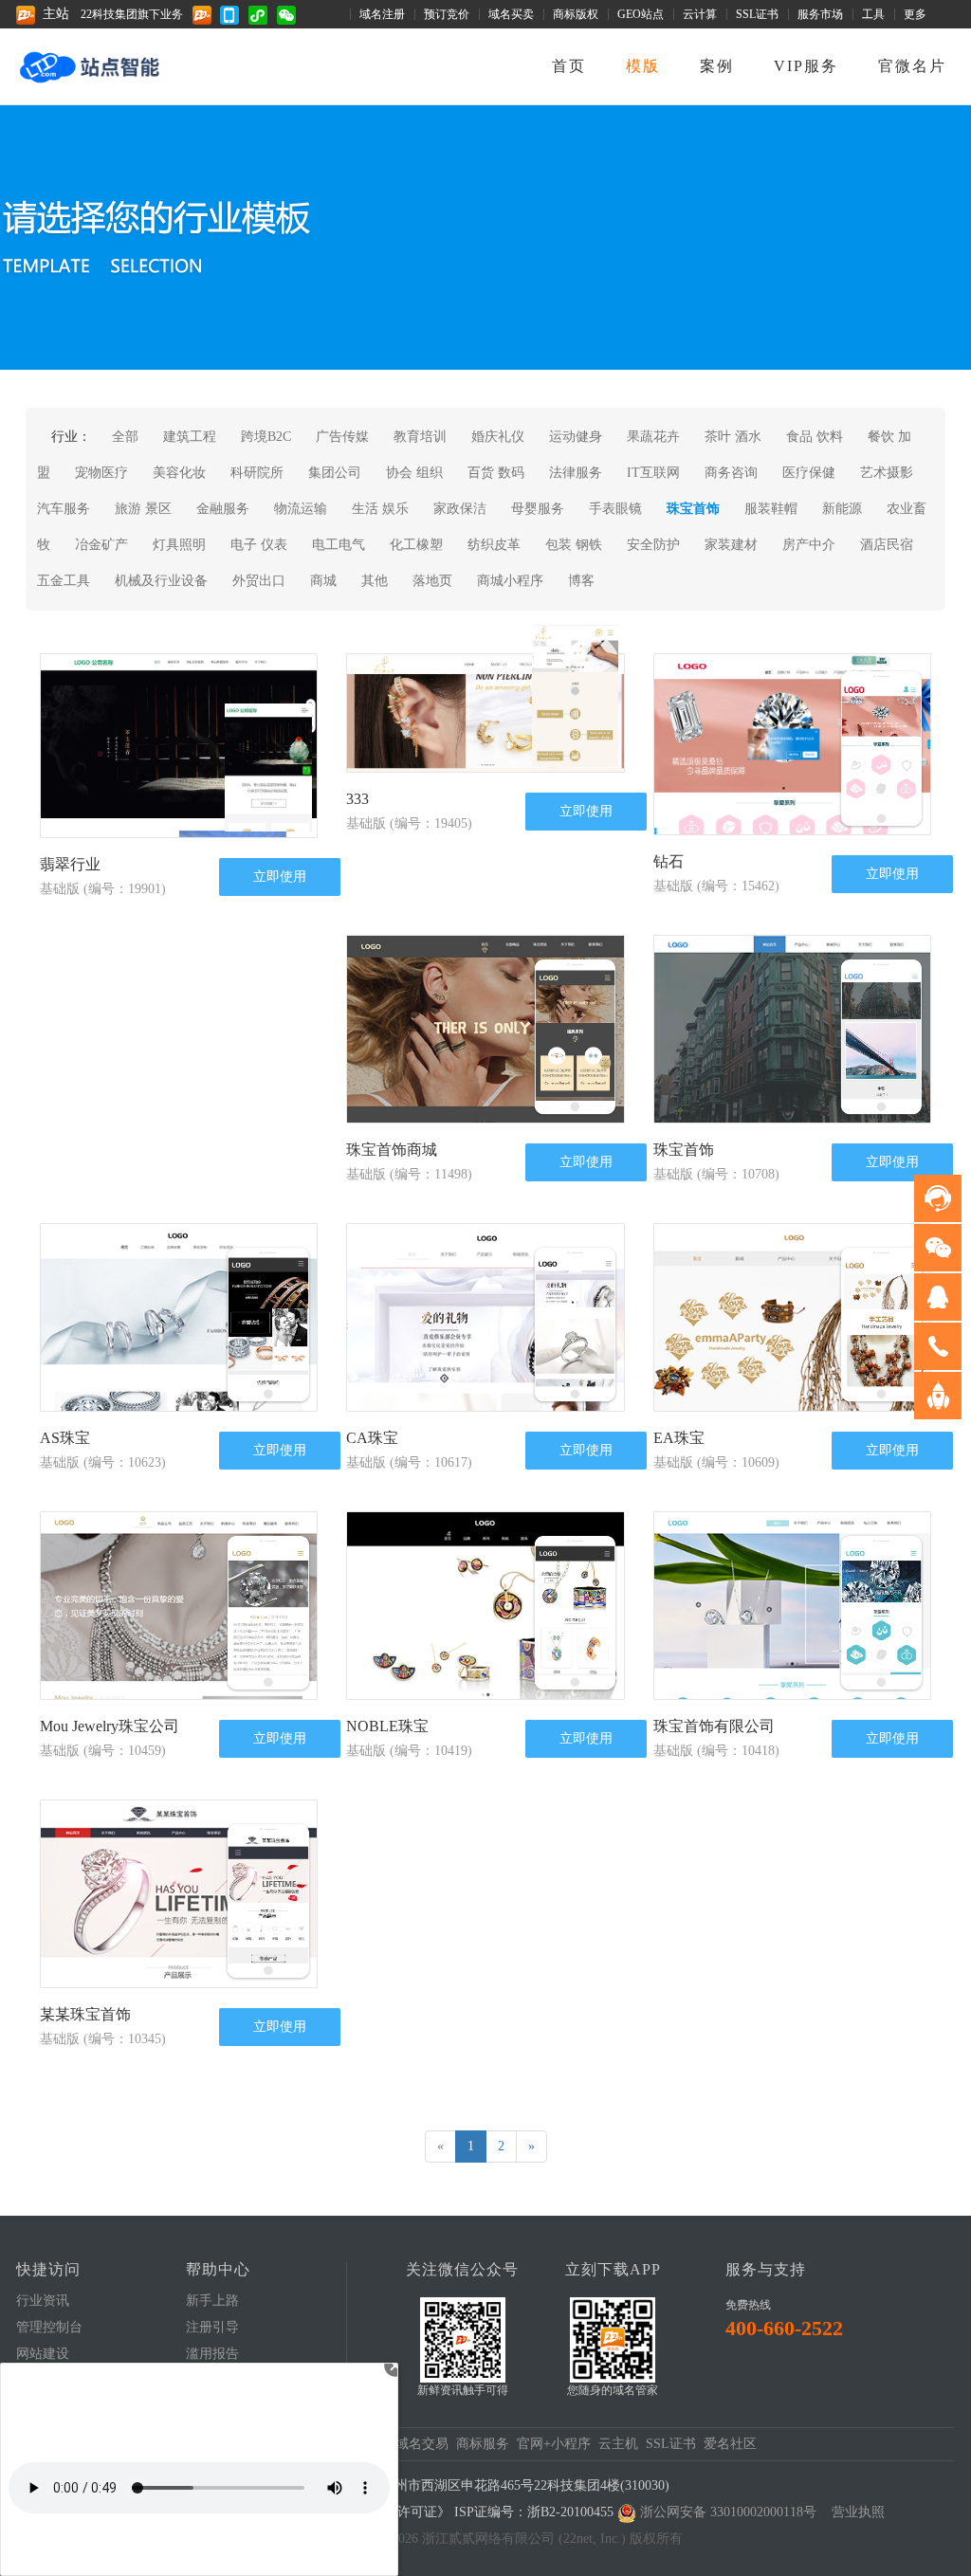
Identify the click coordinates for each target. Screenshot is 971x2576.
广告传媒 (342, 437)
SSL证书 (757, 14)
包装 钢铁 (574, 545)
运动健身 (576, 437)
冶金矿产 (101, 545)
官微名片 (912, 66)
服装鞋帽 (771, 509)
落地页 (432, 581)
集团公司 (335, 473)
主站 (56, 14)
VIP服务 (806, 66)
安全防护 (653, 545)
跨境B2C (266, 437)
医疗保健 (809, 473)
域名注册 (382, 14)
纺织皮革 (494, 545)
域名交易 (422, 2444)
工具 (873, 14)
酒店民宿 (887, 545)
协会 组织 (416, 473)
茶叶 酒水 (733, 437)
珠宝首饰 (693, 509)
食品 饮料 (815, 437)
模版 (643, 66)
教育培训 (420, 437)
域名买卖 (511, 14)
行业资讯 (43, 2301)
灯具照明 (179, 545)
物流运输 (301, 509)
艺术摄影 (887, 473)
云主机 (618, 2444)
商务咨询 (731, 473)
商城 (323, 581)
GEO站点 (641, 14)
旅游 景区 (143, 509)
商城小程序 (510, 581)
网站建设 (43, 2354)
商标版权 (576, 14)
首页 (569, 66)
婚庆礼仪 (498, 437)
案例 (717, 66)
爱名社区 (730, 2444)
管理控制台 (49, 2327)
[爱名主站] (206, 14)
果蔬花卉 (653, 437)
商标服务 (483, 2444)
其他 (375, 581)
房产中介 (809, 545)
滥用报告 (212, 2354)
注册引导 (212, 2327)
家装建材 (731, 545)
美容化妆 (179, 473)
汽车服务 (64, 509)
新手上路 (212, 2301)
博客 (581, 581)
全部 (125, 437)
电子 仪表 (259, 545)
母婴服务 (538, 509)
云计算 (700, 14)
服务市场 (820, 14)
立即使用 (280, 876)
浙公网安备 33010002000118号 (728, 2512)
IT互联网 (653, 473)
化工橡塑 (416, 545)
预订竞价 (447, 14)
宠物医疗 (101, 473)
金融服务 (223, 509)
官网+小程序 (554, 2444)
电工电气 (339, 545)
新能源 (842, 509)
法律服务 (576, 473)
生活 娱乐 (380, 509)
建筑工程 (190, 437)
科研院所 (257, 473)
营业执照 (858, 2512)
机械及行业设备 (161, 581)
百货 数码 (496, 473)
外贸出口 (259, 581)
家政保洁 (460, 509)
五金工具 (64, 581)
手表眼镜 (615, 509)
